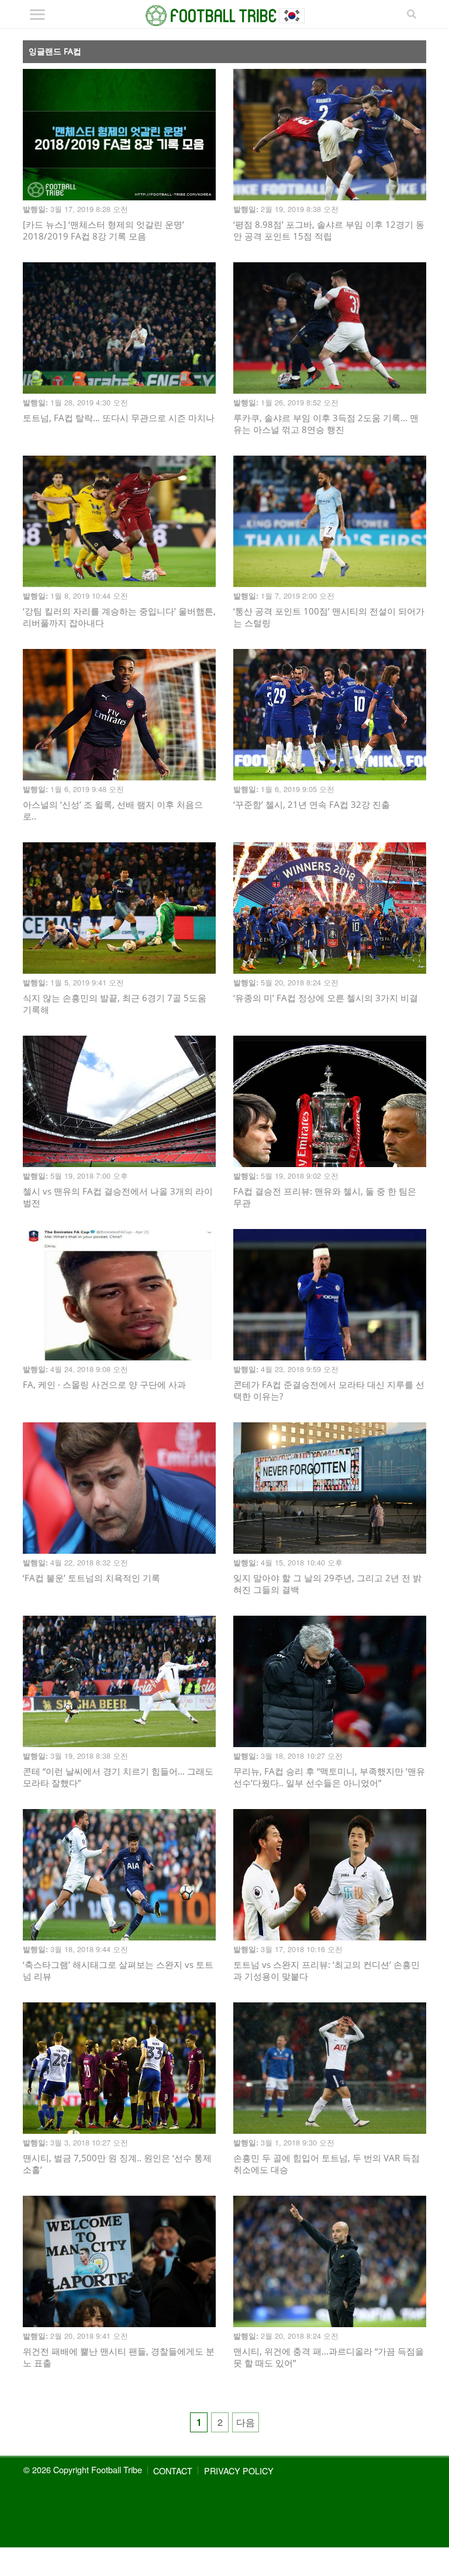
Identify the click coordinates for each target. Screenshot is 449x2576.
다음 (246, 2422)
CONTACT (173, 2471)
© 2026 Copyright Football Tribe (83, 2469)
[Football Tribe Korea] (224, 16)
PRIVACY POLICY (239, 2471)
